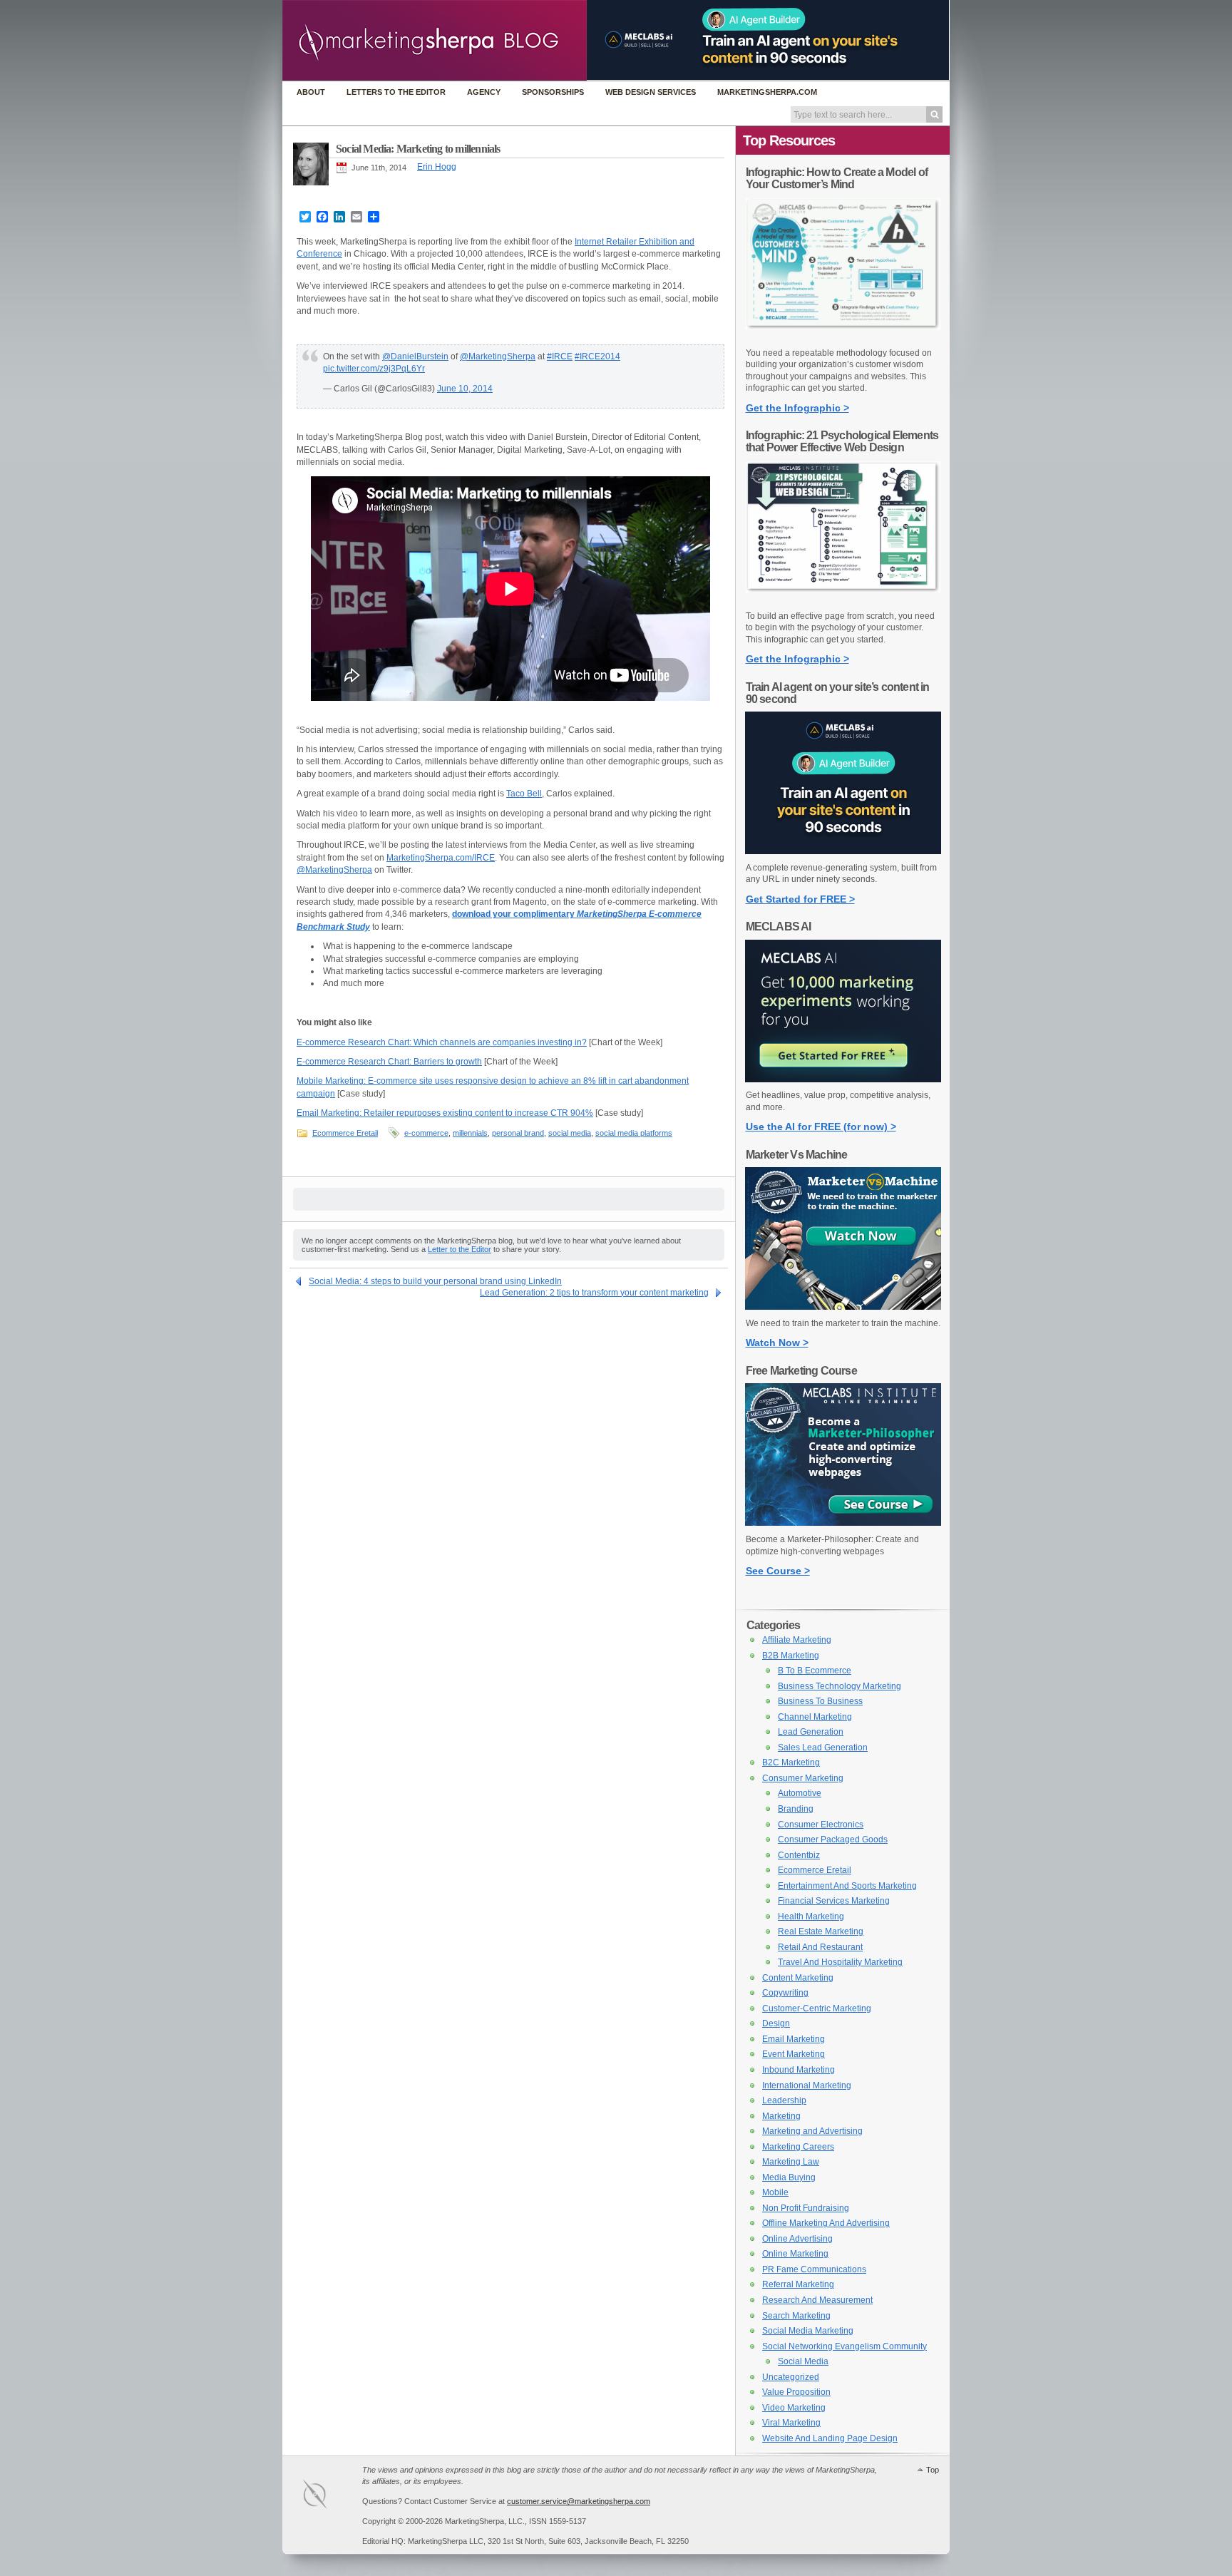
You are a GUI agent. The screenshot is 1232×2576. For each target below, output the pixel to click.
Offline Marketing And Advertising (826, 2223)
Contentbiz (799, 1855)
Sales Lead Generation (823, 1748)
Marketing (781, 2116)
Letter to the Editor (460, 1249)
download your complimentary (514, 914)
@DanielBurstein (415, 356)
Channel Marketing (815, 1717)
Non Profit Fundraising (806, 2208)
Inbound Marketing (799, 2070)
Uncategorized (791, 2377)
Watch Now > (777, 1343)
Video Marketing (794, 2408)
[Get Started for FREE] (843, 851)
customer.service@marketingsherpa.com (579, 2501)
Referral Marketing (798, 2284)
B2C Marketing (791, 1762)
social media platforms (634, 1133)
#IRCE (560, 356)
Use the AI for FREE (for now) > (821, 1127)
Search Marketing (796, 2316)
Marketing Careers (798, 2147)
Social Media (803, 2361)
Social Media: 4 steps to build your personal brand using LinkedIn (435, 1281)
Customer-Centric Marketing (817, 2008)
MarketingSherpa (329, 2497)
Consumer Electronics (821, 1825)
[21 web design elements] (843, 600)
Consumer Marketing (803, 1778)
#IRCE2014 (597, 356)
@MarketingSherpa (498, 356)
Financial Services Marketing (834, 1901)
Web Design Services (651, 92)
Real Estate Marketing (821, 1931)
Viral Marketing (791, 2423)
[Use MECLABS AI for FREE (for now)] (843, 1079)
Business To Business (820, 1701)
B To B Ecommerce (815, 1671)
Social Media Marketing (808, 2331)
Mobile (775, 2192)
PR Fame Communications (814, 2269)
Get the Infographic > (797, 408)
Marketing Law (791, 2162)
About (311, 92)
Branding (796, 1809)
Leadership (784, 2100)
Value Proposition (796, 2392)
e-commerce (426, 1133)
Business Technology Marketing (840, 1686)
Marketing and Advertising (812, 2131)
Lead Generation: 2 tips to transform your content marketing (594, 1293)
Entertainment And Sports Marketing (847, 1886)
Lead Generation (811, 1732)
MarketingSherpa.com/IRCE (441, 858)
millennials (470, 1133)
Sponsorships (553, 92)
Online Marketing (795, 2254)
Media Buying (789, 2177)
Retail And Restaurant (820, 1947)
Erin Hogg (437, 167)
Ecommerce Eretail (345, 1133)
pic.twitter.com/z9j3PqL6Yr (374, 369)
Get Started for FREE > (800, 899)
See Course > (778, 1571)
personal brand (518, 1133)
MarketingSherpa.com (767, 92)
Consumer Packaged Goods (833, 1839)
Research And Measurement (817, 2300)
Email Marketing (794, 2039)
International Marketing (807, 2085)
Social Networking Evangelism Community (845, 2346)
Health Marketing (811, 1916)
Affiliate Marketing (797, 1640)
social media (570, 1133)
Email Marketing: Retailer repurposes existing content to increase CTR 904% (445, 1113)
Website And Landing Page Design (830, 2438)
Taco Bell (524, 794)
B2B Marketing (791, 1656)
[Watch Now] (843, 1307)
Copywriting (785, 1993)
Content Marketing (798, 1978)
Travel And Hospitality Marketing (840, 1962)
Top (933, 2470)
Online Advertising (797, 2239)
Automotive (800, 1793)
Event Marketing (794, 2054)
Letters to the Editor (396, 92)
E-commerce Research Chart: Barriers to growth (389, 1062)
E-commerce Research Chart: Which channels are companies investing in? (442, 1042)
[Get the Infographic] (843, 337)
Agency (484, 92)
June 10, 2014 (465, 389)
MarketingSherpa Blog (435, 42)
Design (776, 2023)
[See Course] (843, 1523)
